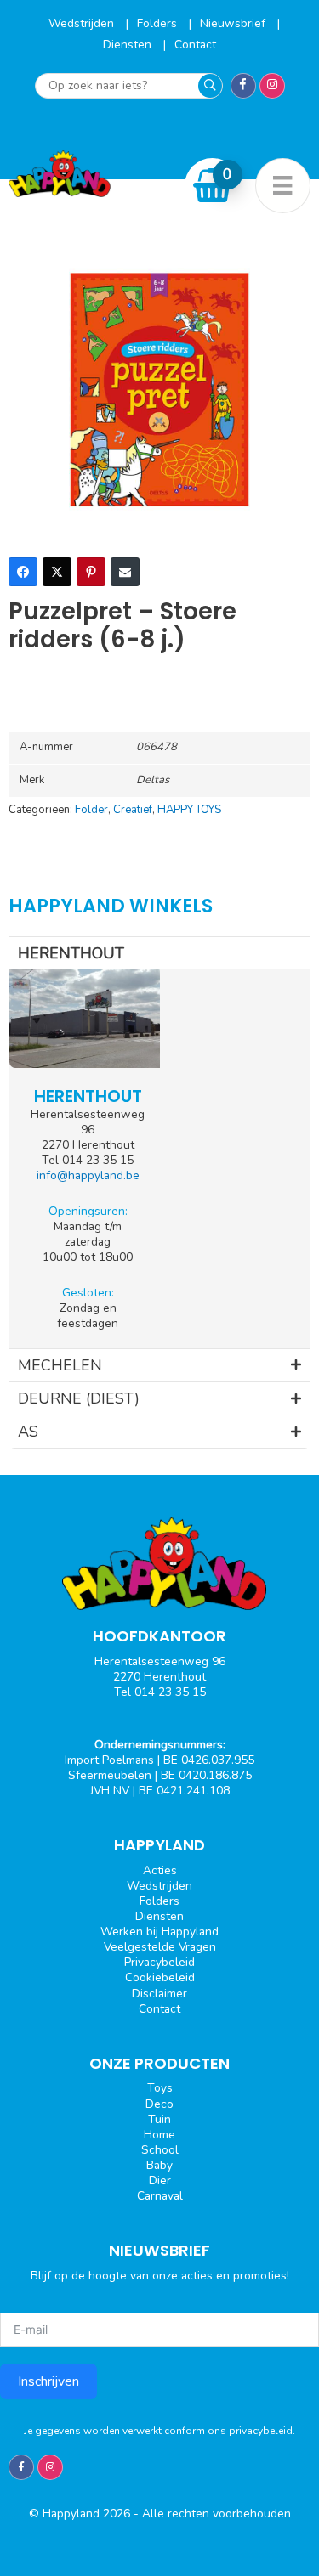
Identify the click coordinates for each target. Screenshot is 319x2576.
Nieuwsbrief (234, 23)
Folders (159, 23)
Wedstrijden (83, 23)
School (160, 2150)
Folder (91, 810)
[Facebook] (23, 572)
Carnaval (160, 2196)
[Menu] (283, 186)
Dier (160, 2181)
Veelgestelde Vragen (160, 1947)
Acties (160, 1870)
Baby (159, 2165)
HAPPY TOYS (189, 810)
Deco (159, 2104)
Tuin (159, 2119)
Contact (195, 45)
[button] (159, 953)
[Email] (125, 572)
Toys (160, 2088)
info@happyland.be (88, 1175)
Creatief (133, 810)
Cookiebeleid (160, 1977)
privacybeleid (261, 2431)
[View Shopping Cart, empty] (213, 185)
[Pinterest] (91, 572)
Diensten (129, 45)
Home (159, 2135)
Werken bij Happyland (159, 1932)
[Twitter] (57, 572)
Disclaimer (159, 1994)
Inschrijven (48, 2381)
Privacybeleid (159, 1962)
